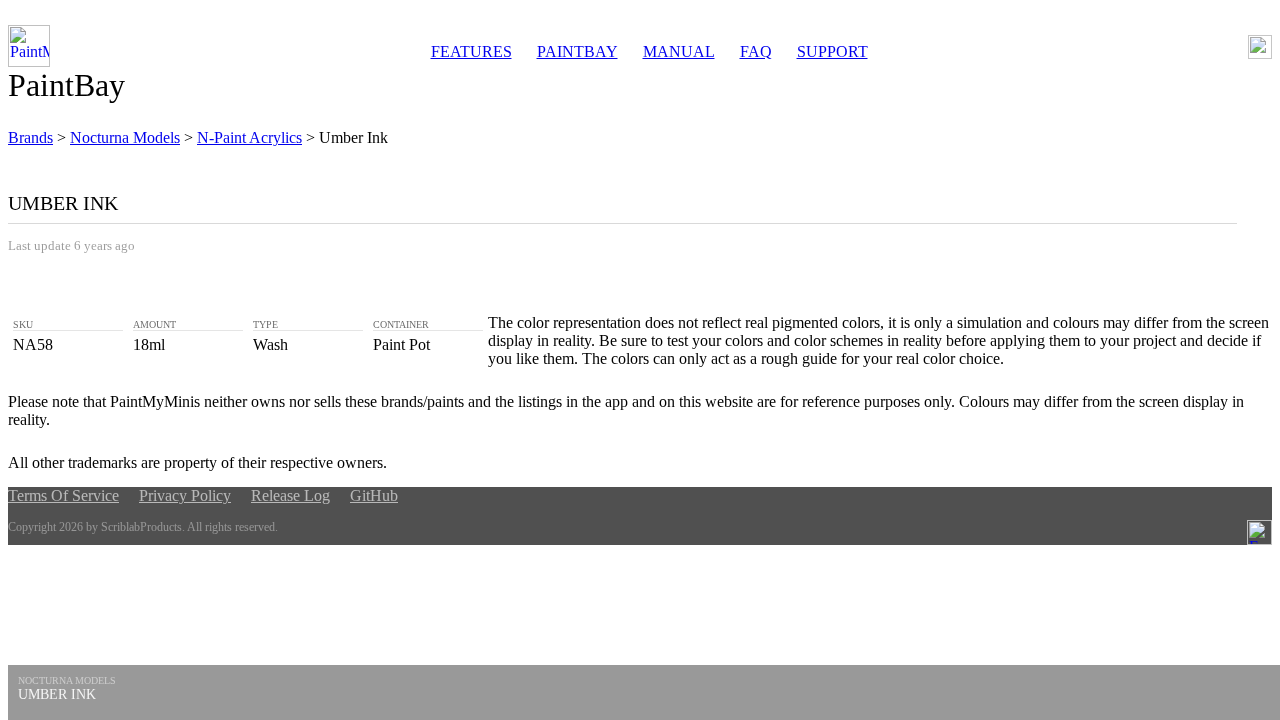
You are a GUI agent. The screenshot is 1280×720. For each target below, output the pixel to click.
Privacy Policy (185, 495)
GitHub (374, 495)
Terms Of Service (63, 495)
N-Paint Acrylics (249, 137)
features (471, 51)
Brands (30, 137)
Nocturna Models (125, 137)
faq (756, 51)
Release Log (290, 495)
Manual (679, 51)
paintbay (577, 51)
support (832, 51)
